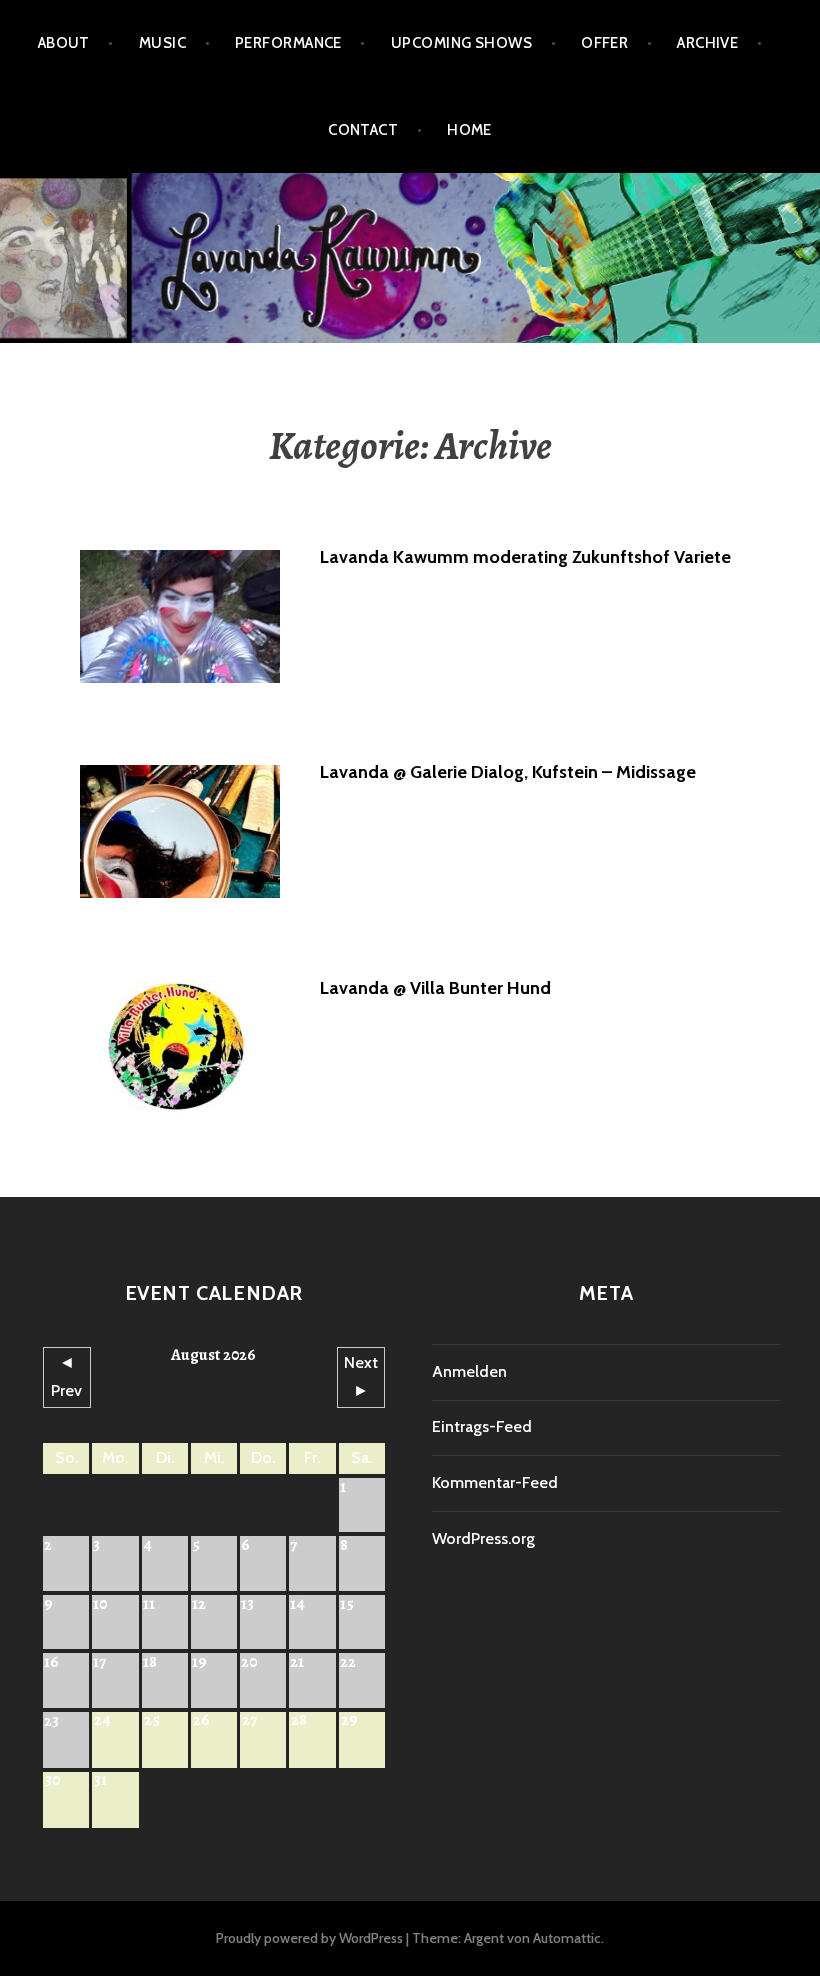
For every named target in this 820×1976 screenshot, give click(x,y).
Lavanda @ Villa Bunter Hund (435, 988)
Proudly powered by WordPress (309, 1938)
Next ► (361, 1376)
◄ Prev (66, 1376)
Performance (288, 43)
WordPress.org (483, 1538)
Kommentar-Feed (495, 1482)
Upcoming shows (461, 43)
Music (162, 43)
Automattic (567, 1938)
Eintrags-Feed (482, 1426)
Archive (707, 43)
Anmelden (469, 1371)
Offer (604, 43)
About (64, 43)
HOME (469, 130)
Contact (363, 130)
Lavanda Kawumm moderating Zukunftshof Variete (525, 557)
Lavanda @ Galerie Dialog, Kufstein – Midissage (508, 772)
